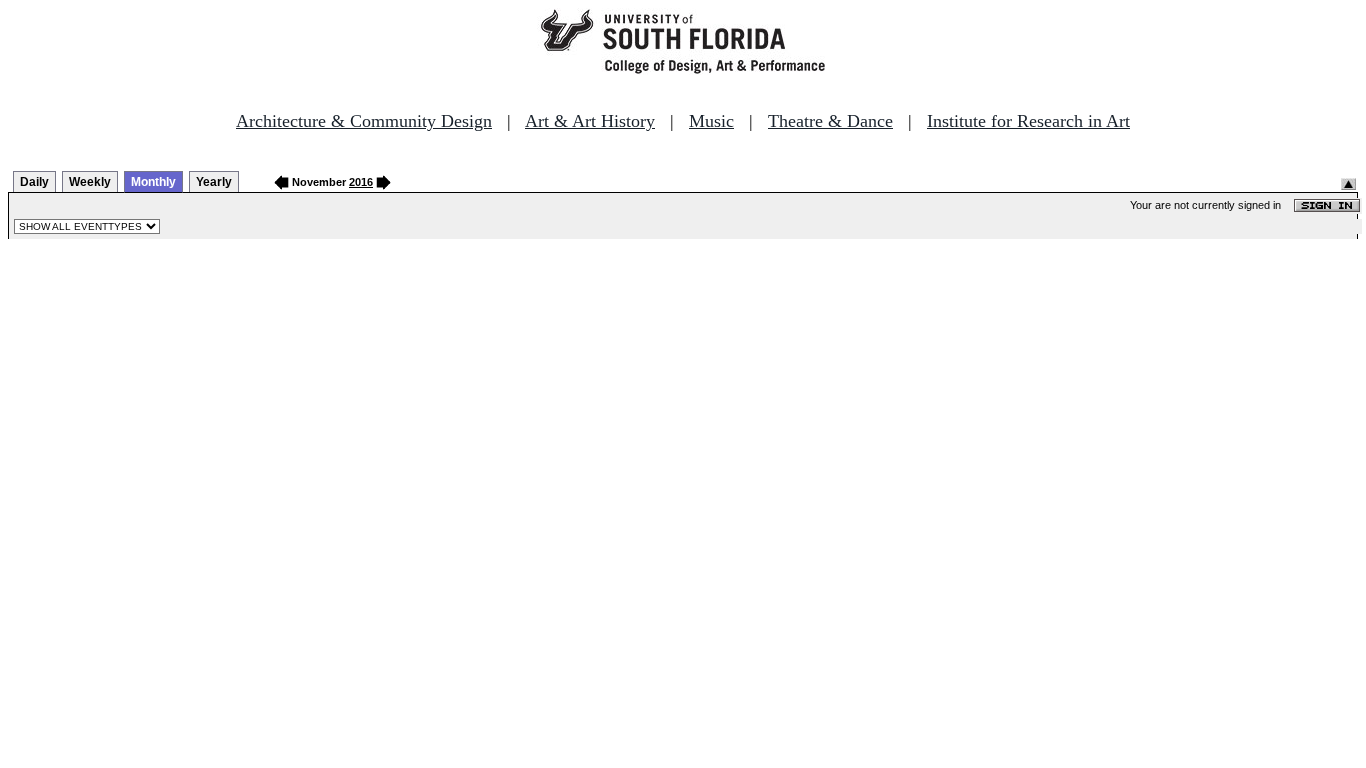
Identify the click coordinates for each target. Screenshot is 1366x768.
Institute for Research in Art (1028, 121)
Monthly (153, 182)
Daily (34, 182)
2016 (361, 182)
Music (711, 121)
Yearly (214, 182)
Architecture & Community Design (364, 121)
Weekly (90, 182)
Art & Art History (590, 121)
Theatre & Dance (830, 121)
